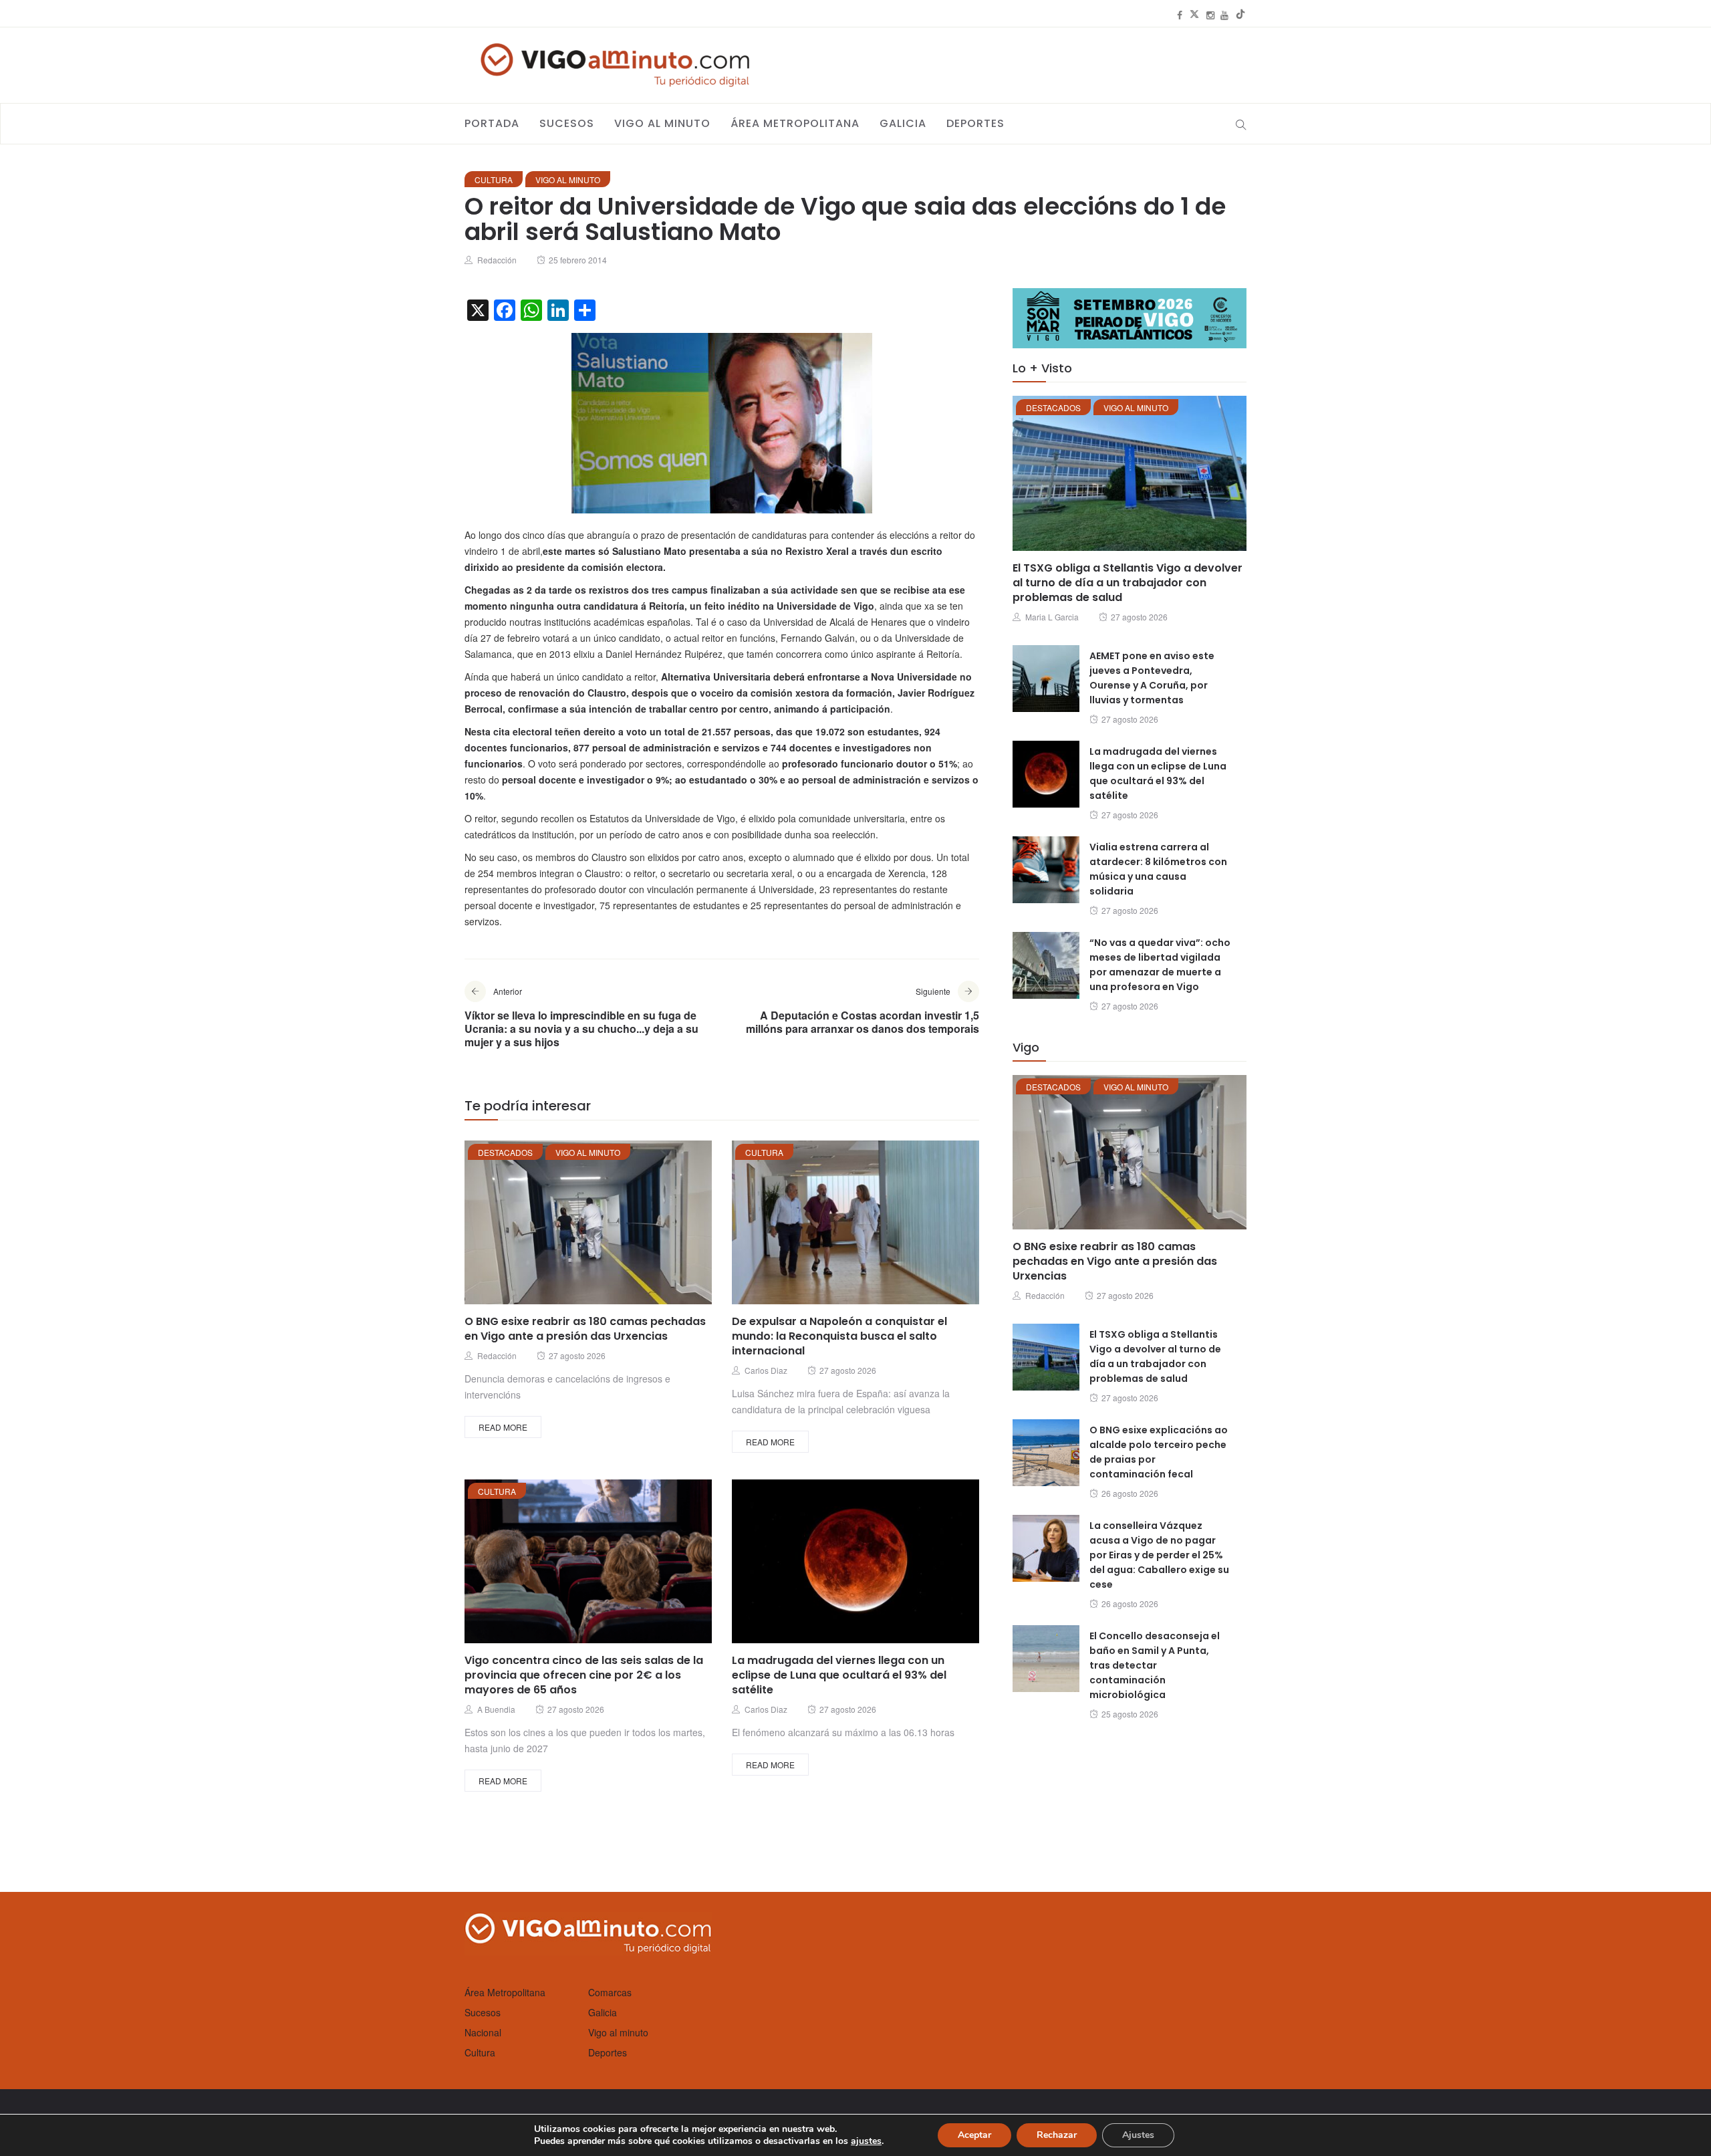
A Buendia (496, 1709)
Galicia (903, 123)
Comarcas (610, 1992)
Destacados (505, 1152)
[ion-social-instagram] (1210, 15)
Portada (492, 123)
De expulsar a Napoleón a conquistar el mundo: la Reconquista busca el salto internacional (839, 1336)
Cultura (494, 179)
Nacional (483, 2032)
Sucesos (567, 123)
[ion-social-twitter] (1194, 15)
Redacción (497, 260)
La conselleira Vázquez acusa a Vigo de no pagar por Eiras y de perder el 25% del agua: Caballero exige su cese (1159, 1555)
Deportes (975, 123)
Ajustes (1138, 2135)
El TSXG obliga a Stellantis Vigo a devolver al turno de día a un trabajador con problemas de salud (1128, 583)
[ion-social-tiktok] (1240, 15)
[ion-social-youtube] (1224, 15)
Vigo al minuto (662, 123)
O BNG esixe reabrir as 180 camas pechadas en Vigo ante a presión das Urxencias (585, 1329)
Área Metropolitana (795, 123)
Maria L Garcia (1052, 617)
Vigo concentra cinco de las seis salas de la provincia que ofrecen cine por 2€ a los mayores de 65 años (584, 1675)
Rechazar (1057, 2135)
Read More (503, 1427)
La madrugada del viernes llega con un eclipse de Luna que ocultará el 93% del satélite (839, 1675)
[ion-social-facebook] (1180, 15)
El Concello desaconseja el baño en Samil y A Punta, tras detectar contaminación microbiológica (1155, 1665)
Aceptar (974, 2135)
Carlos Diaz (766, 1370)
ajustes (866, 2141)
